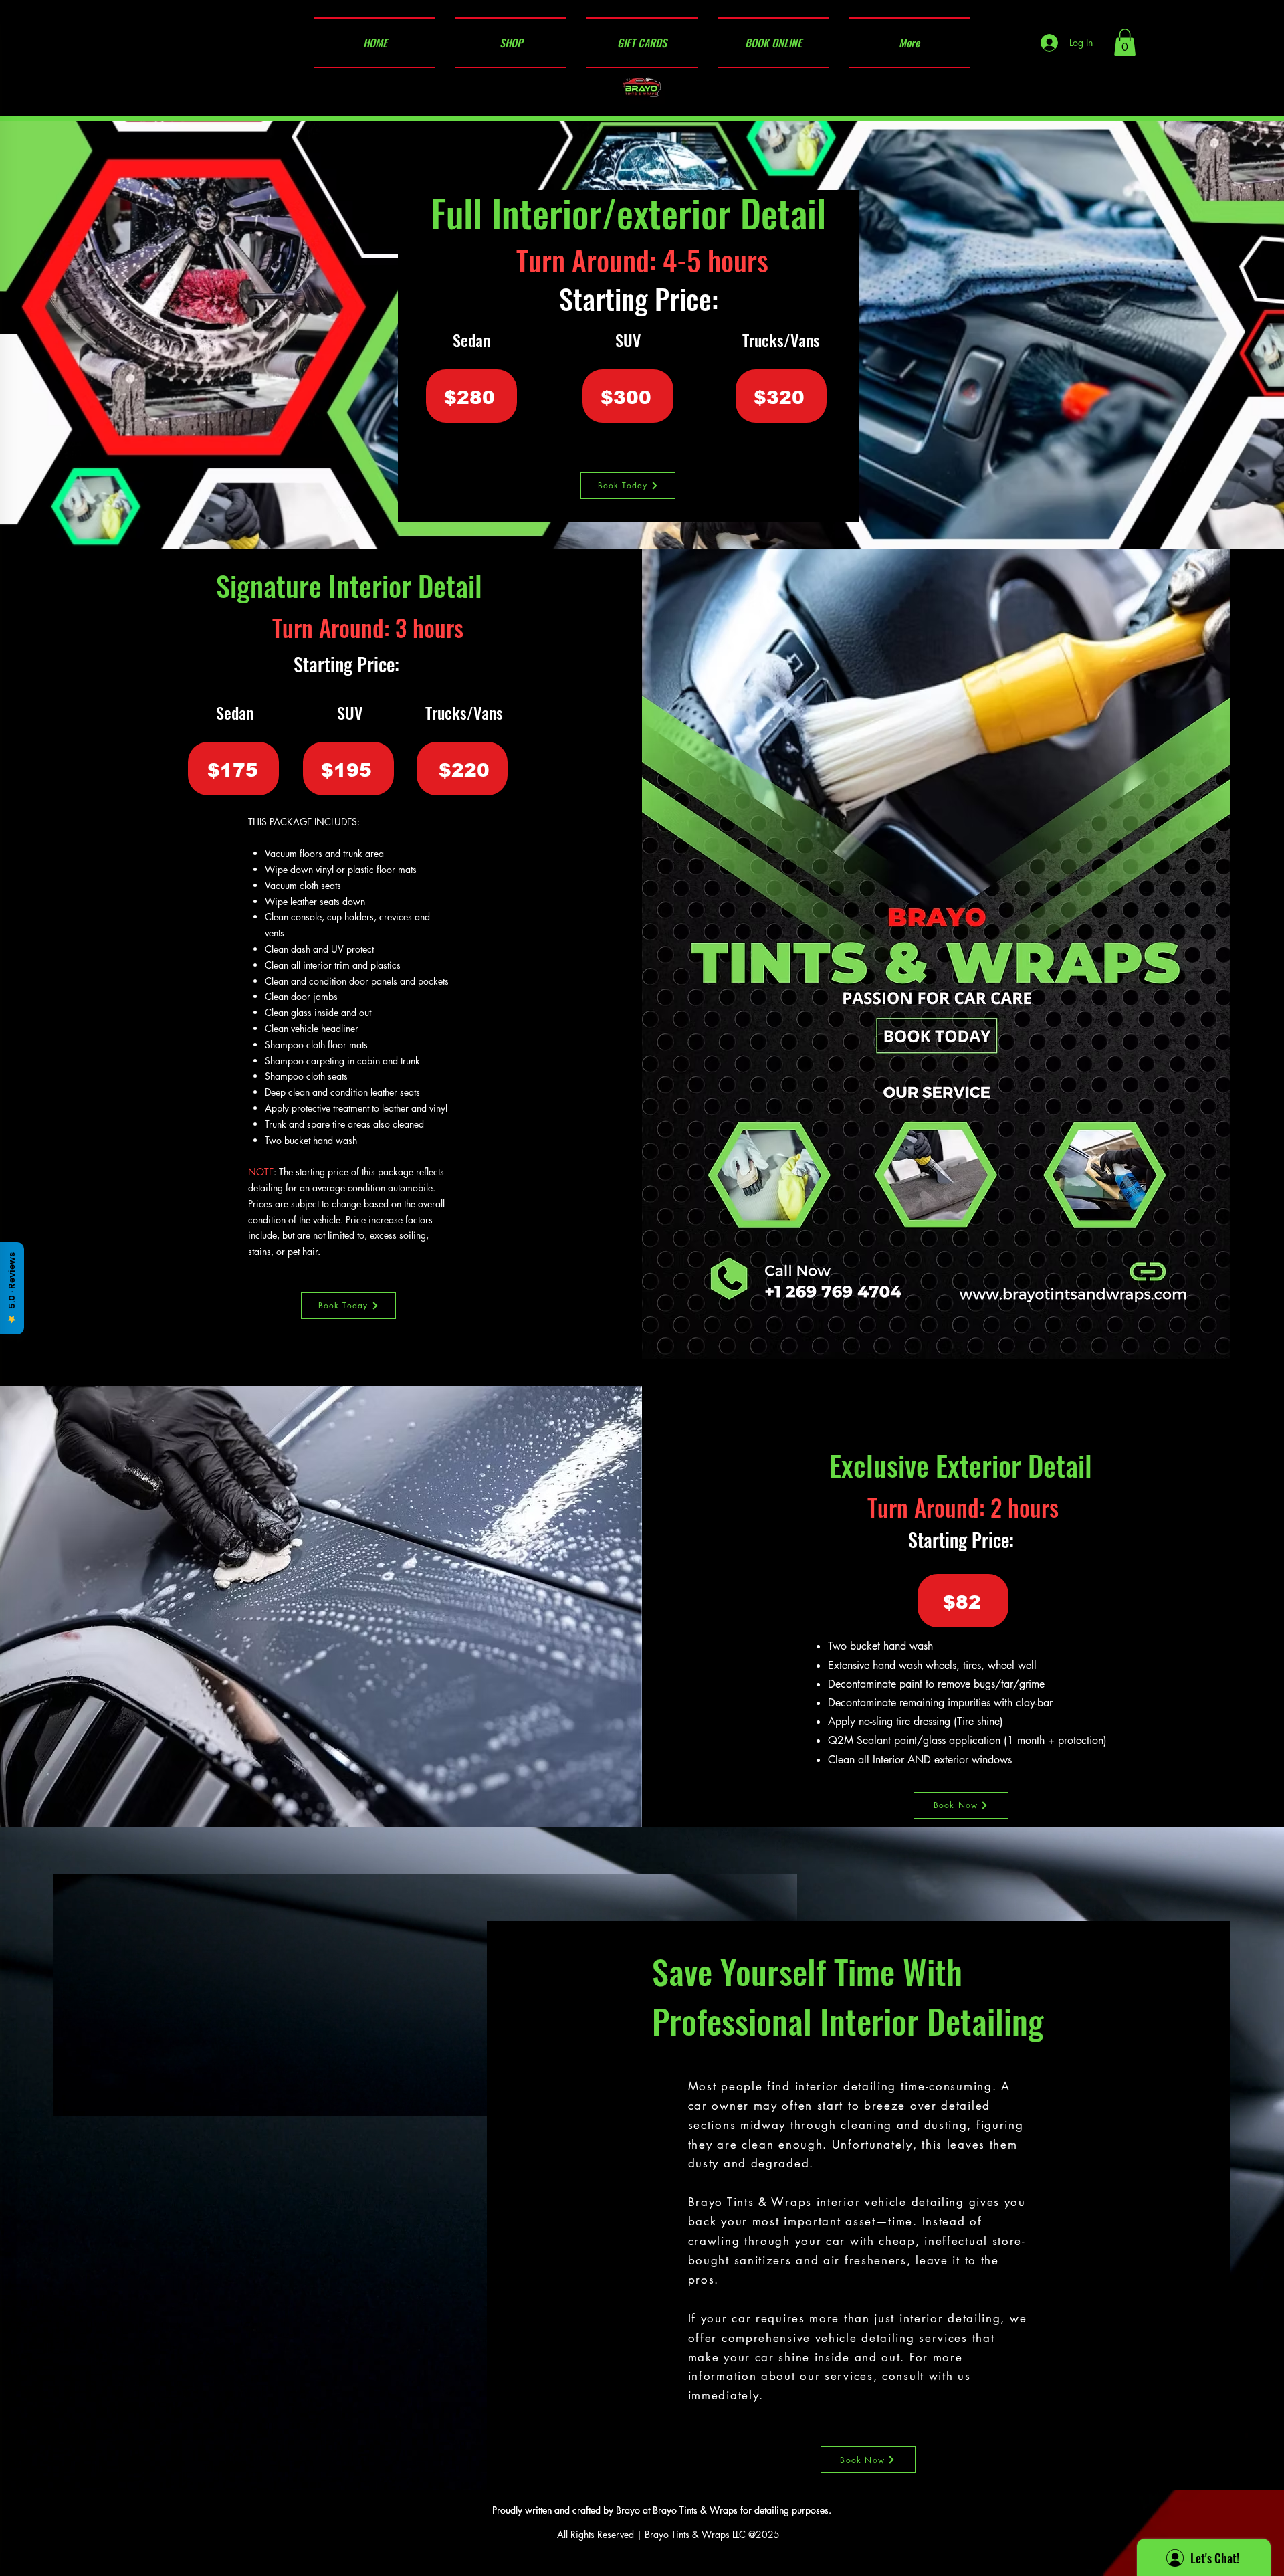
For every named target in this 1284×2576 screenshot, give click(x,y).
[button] (1125, 42)
